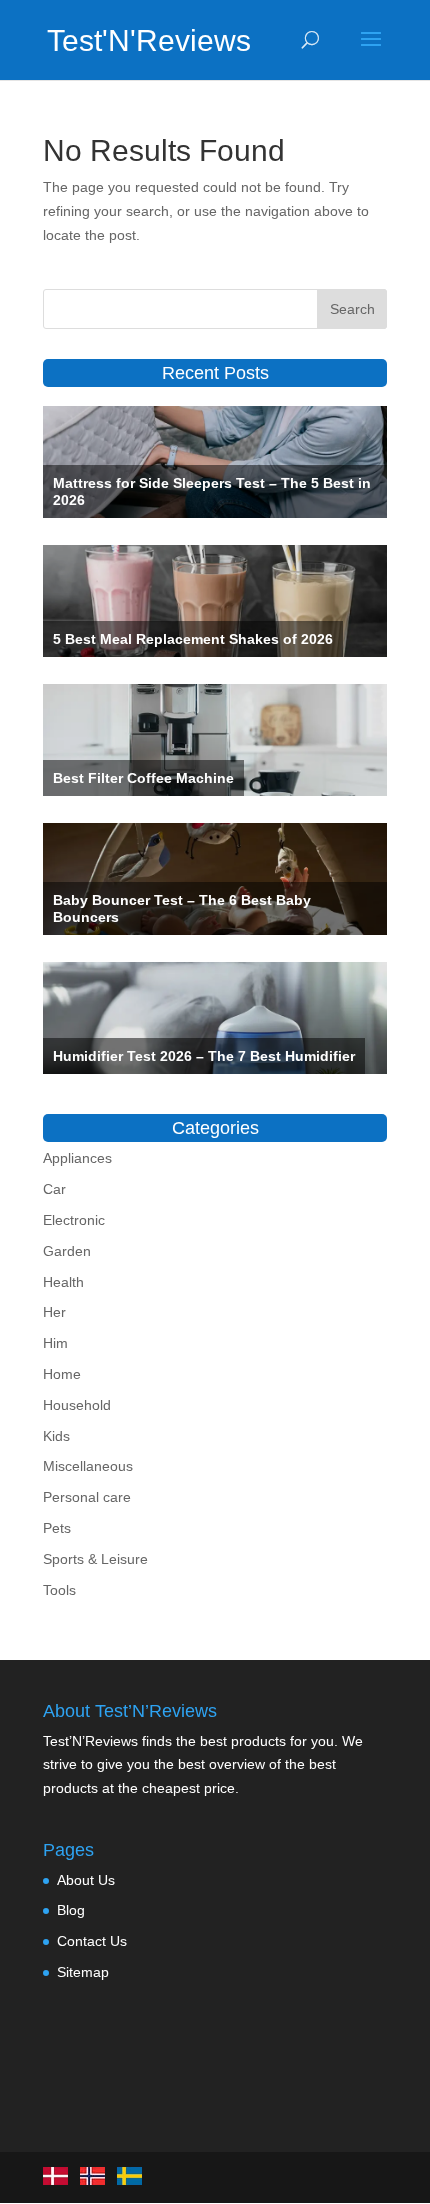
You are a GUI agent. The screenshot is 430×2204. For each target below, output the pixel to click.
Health (63, 1282)
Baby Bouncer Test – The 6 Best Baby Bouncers (182, 908)
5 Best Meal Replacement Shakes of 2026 (193, 639)
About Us (86, 1880)
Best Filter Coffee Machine (143, 778)
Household (77, 1405)
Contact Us (92, 1941)
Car (54, 1189)
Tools (59, 1590)
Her (54, 1312)
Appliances (77, 1158)
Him (55, 1343)
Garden (67, 1251)
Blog (71, 1910)
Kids (56, 1436)
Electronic (74, 1220)
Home (62, 1374)
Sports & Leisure (95, 1559)
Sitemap (83, 1972)
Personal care (87, 1497)
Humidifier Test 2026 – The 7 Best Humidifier (204, 1056)
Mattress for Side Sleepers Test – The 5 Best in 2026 (212, 491)
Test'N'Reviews (133, 40)
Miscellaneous (88, 1466)
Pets (57, 1528)
